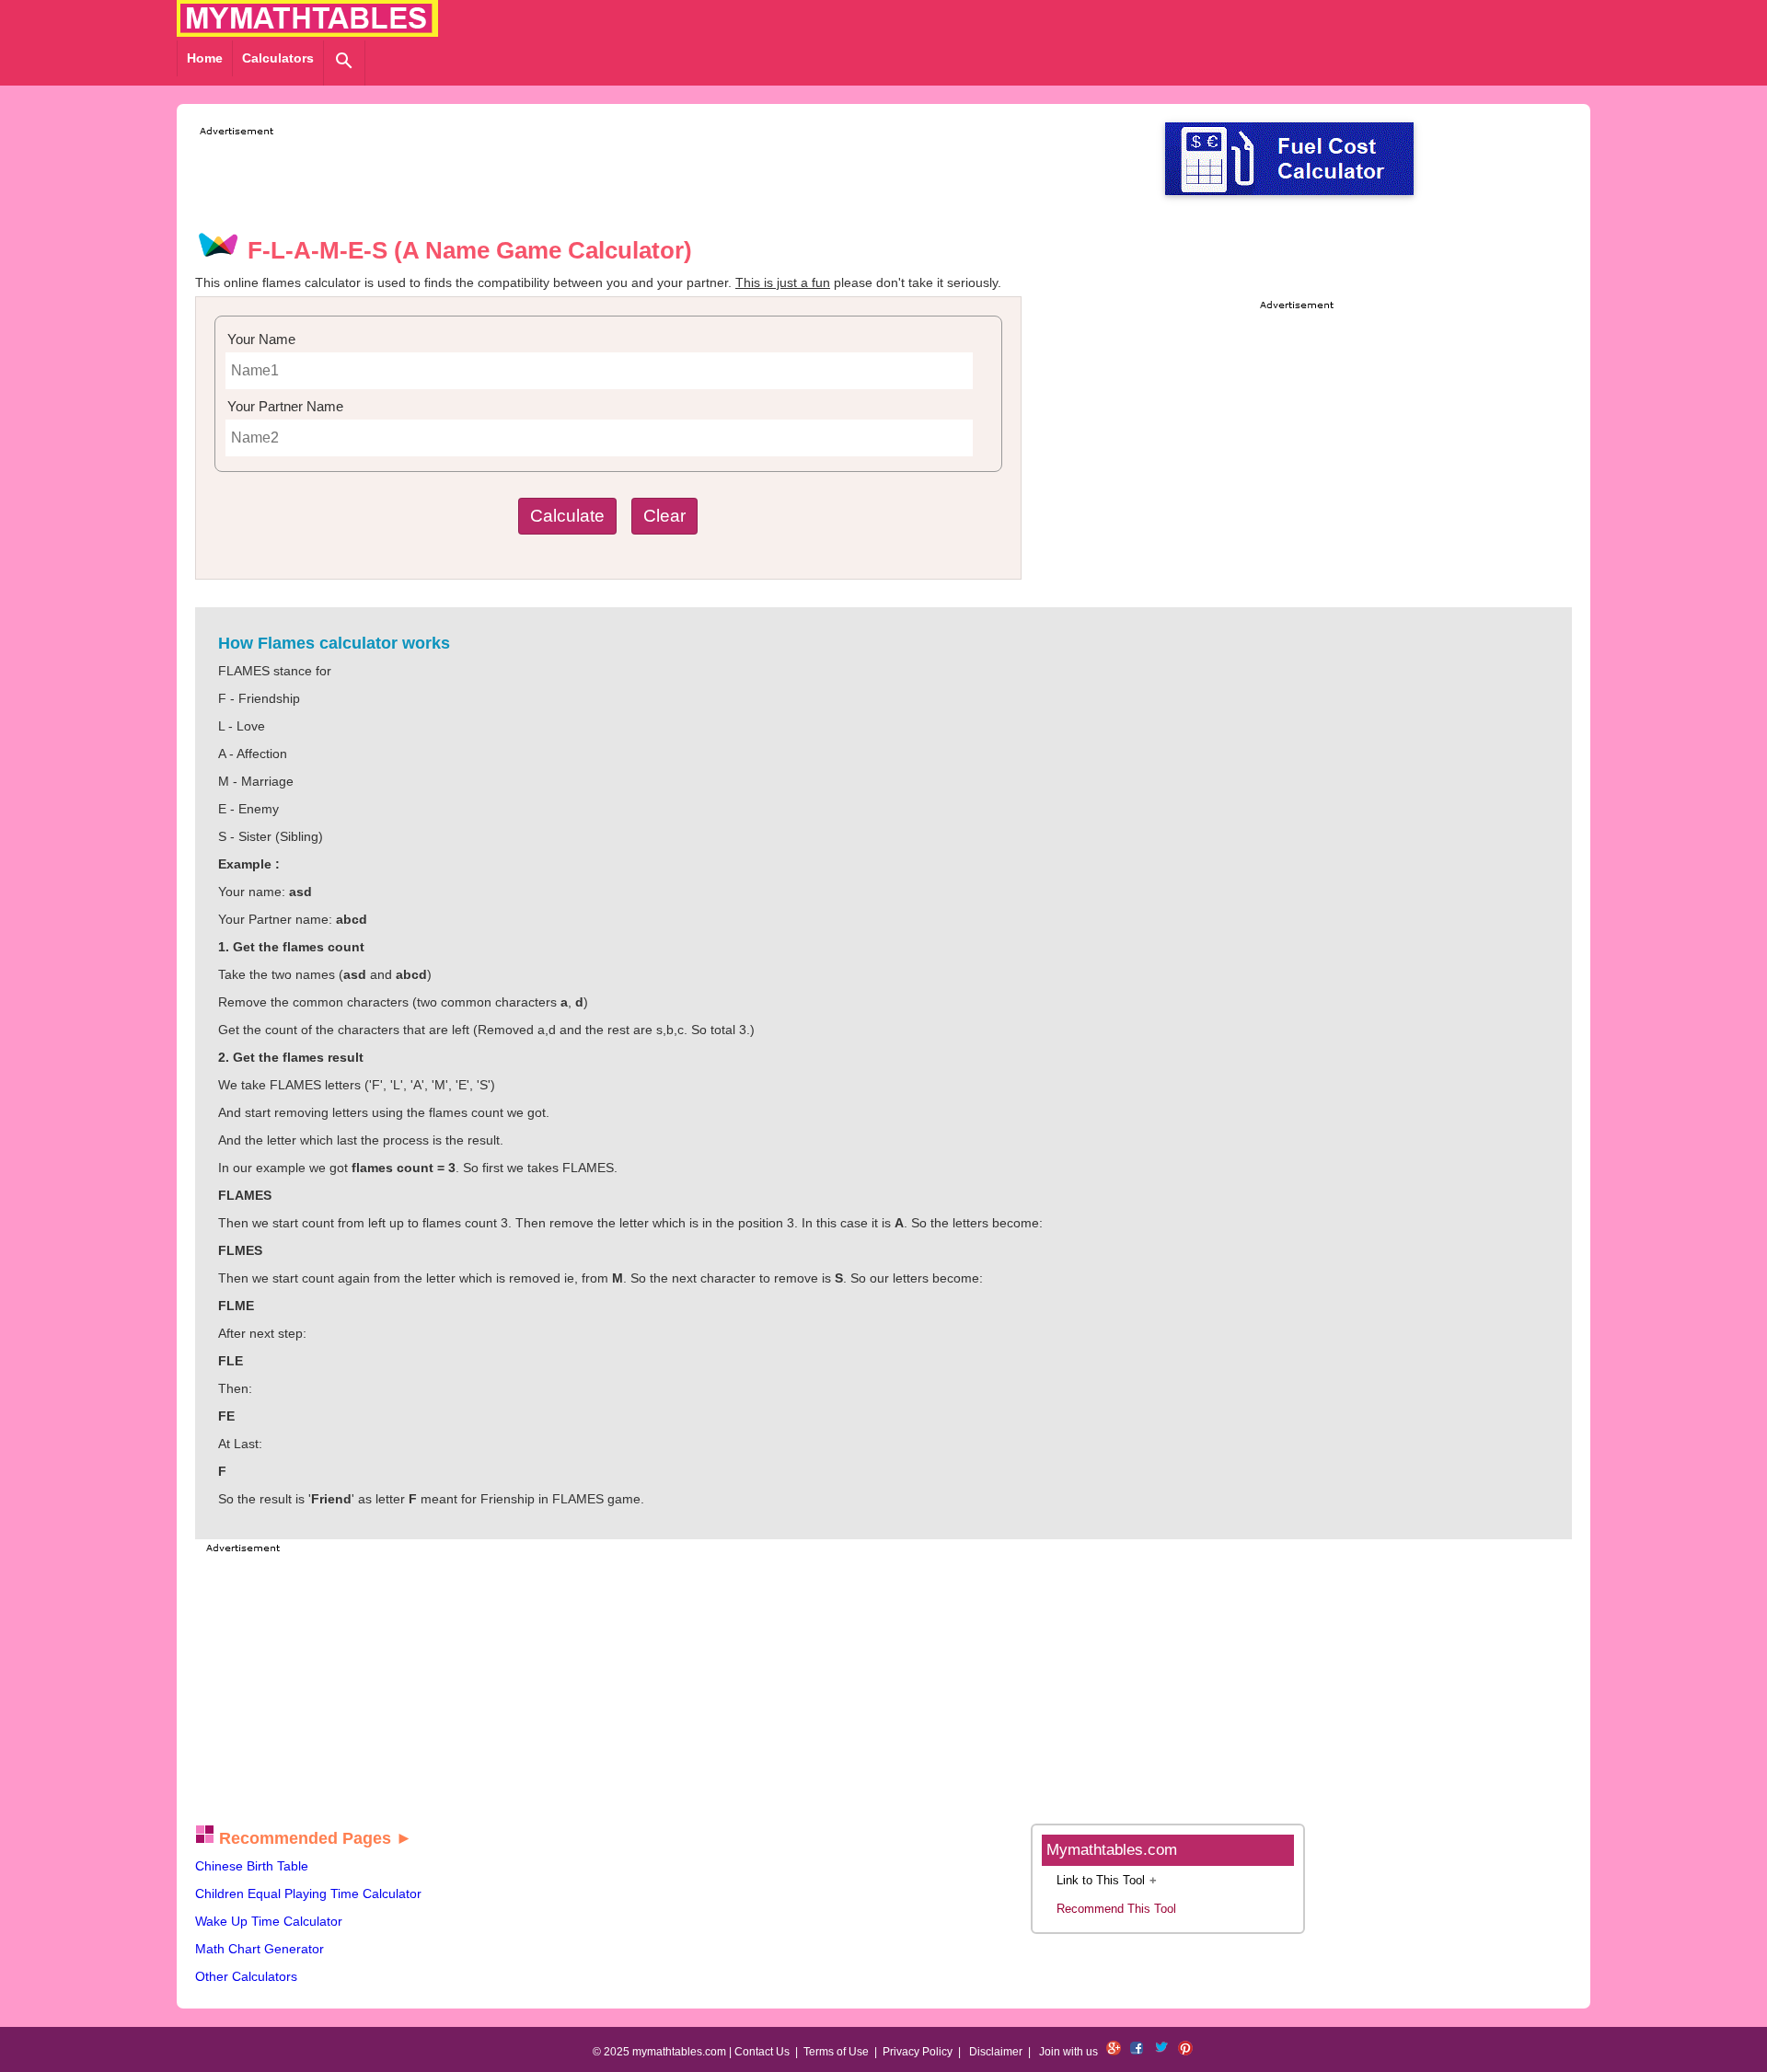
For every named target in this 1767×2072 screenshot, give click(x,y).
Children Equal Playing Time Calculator (308, 1894)
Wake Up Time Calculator (269, 1921)
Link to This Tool (1101, 1880)
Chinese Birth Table (252, 1866)
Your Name (261, 339)
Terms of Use (836, 2052)
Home (205, 58)
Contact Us (762, 2052)
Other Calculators (246, 1976)
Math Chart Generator (260, 1949)
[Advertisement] (530, 182)
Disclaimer (996, 2052)
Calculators (278, 58)
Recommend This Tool (1116, 1909)
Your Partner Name (285, 406)
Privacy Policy (918, 2052)
